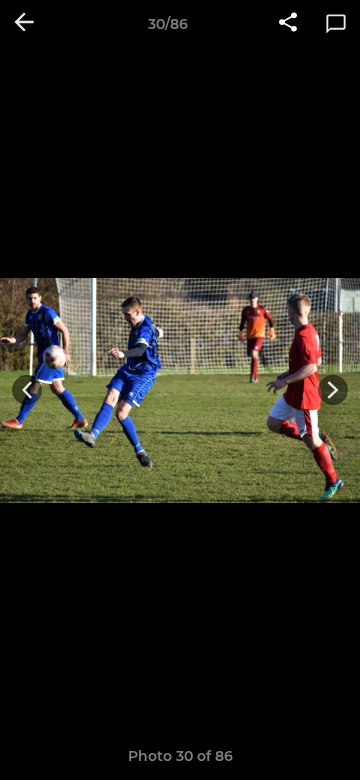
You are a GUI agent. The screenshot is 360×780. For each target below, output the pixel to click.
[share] (288, 24)
